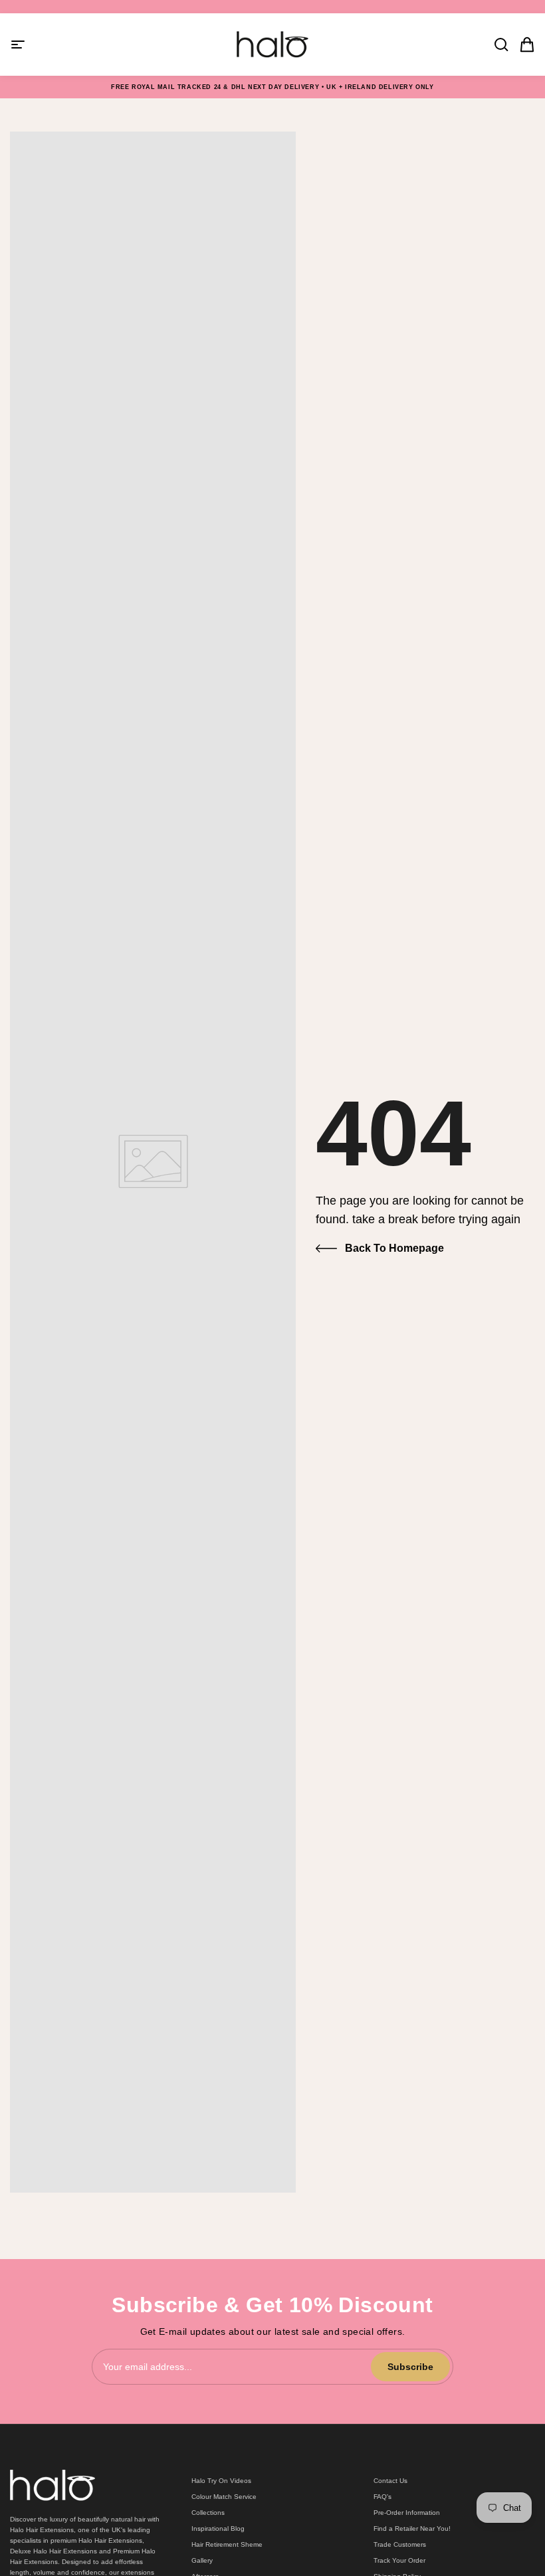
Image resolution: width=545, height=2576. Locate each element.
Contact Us (390, 2481)
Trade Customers (400, 2544)
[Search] (497, 45)
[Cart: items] (523, 45)
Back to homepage (394, 1248)
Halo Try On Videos (221, 2481)
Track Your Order (399, 2560)
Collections (208, 2513)
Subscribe (410, 2367)
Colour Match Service (224, 2497)
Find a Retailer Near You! (412, 2528)
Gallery (202, 2560)
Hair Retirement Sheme (227, 2544)
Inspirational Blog (218, 2528)
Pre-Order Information (407, 2513)
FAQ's (382, 2497)
